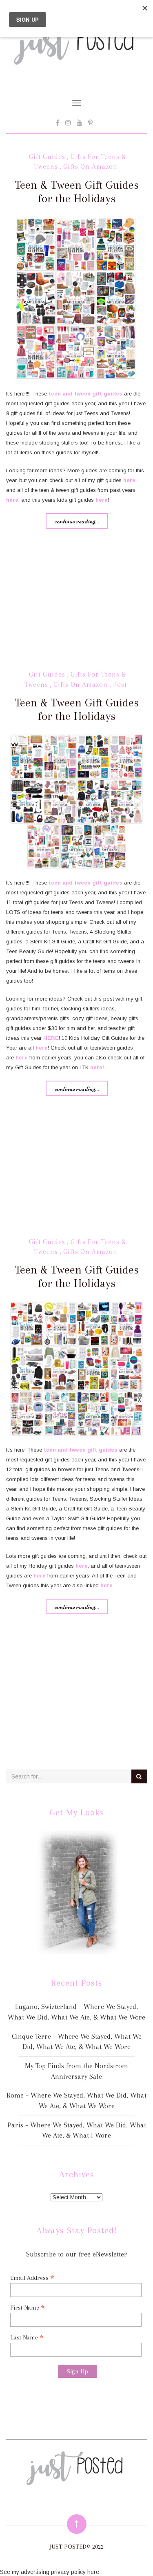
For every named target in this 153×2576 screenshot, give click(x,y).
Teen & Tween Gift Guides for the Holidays (77, 192)
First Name (28, 2307)
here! (97, 1067)
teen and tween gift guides (85, 394)
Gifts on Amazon (90, 166)
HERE (51, 1038)
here (129, 480)
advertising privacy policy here (60, 2572)
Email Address (32, 2278)
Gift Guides (47, 157)
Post (120, 685)
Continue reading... (77, 521)
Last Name (27, 2337)
